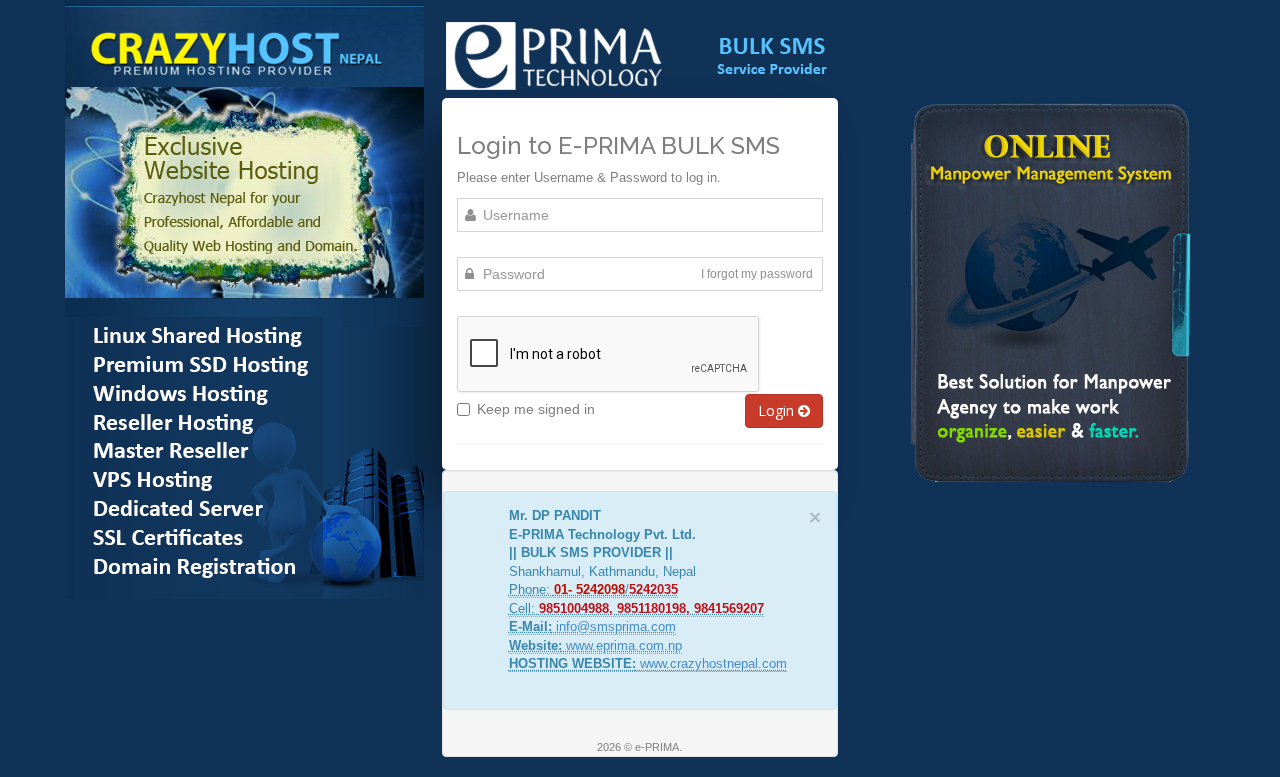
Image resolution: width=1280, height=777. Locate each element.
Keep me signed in (536, 409)
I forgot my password (757, 274)
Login (778, 410)
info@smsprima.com (616, 626)
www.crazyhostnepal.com (713, 663)
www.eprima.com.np (624, 645)
